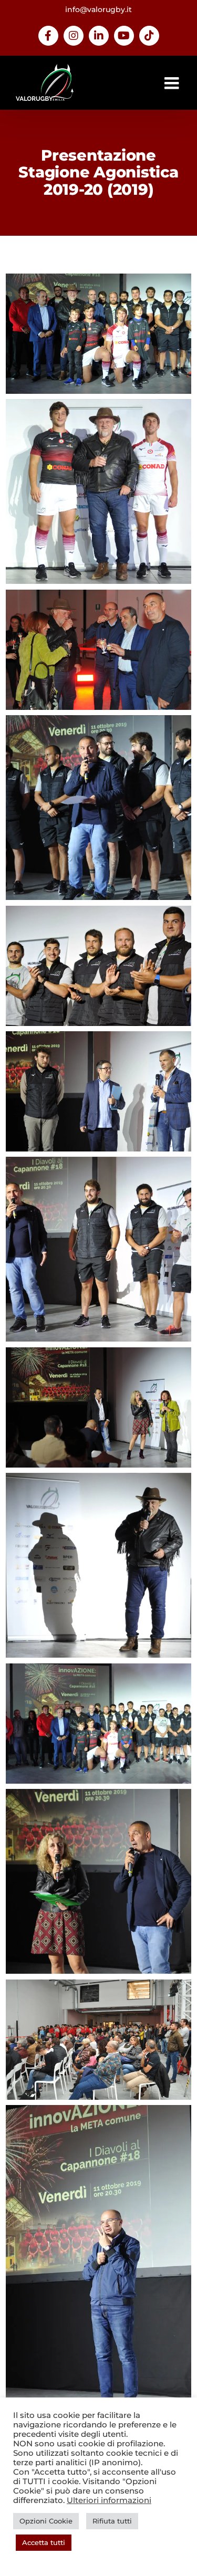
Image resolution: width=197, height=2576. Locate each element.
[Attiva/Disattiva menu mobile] (173, 83)
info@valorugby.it (98, 9)
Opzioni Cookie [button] (46, 2521)
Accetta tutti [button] (44, 2542)
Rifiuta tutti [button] (112, 2521)
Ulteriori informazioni (109, 2500)
